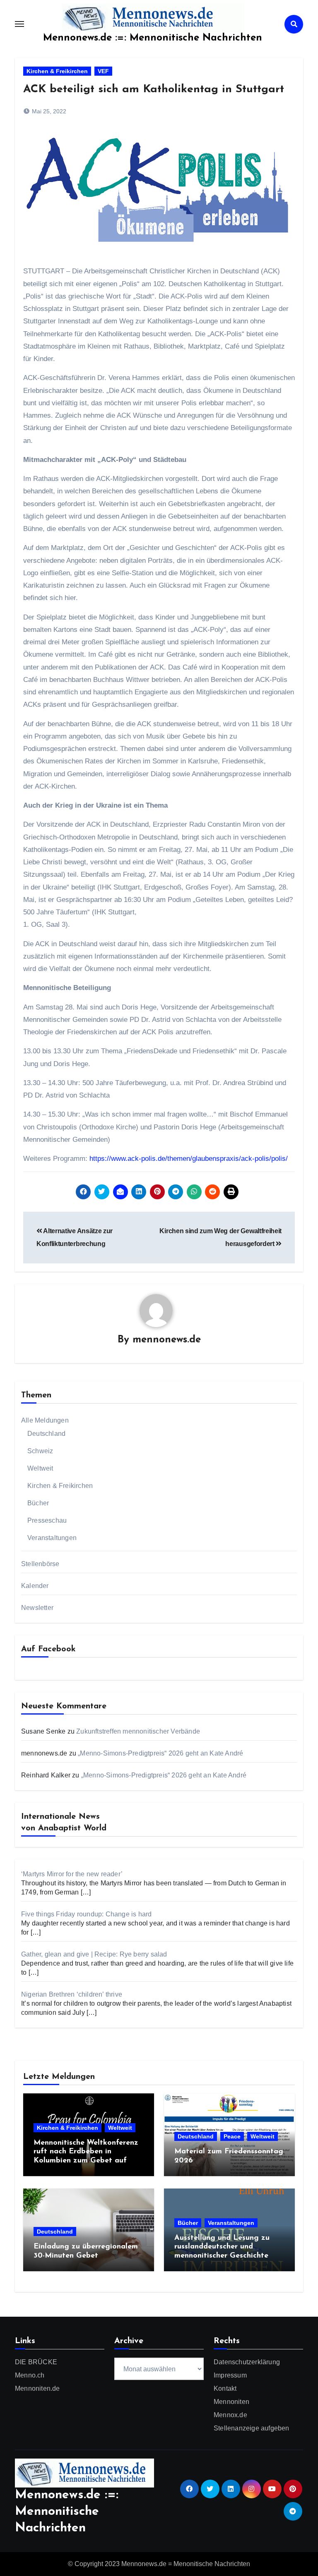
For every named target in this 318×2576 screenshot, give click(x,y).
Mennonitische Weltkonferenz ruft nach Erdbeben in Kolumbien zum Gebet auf (86, 2152)
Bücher (38, 1503)
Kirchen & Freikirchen (57, 71)
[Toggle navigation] (19, 24)
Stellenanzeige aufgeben (252, 2428)
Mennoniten (231, 2402)
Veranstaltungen (52, 1538)
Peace (232, 2136)
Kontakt (225, 2388)
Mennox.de (230, 2415)
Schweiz (40, 1451)
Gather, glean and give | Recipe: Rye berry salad (94, 1954)
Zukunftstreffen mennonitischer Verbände (138, 1731)
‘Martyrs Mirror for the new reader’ (72, 1874)
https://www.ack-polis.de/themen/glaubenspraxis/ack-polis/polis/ (188, 1159)
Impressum (230, 2375)
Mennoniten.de (37, 2388)
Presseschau (47, 1520)
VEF (103, 71)
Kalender (35, 1586)
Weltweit (40, 1468)
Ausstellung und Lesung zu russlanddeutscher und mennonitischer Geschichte (222, 2247)
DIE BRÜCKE (36, 2362)
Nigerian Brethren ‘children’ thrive (72, 1994)
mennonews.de (167, 1340)
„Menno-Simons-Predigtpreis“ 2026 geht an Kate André (160, 1753)
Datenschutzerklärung (247, 2362)
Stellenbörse (40, 1564)
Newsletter (37, 1608)
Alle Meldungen (45, 1420)
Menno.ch (30, 2375)
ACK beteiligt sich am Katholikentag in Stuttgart (154, 90)
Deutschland (46, 1434)
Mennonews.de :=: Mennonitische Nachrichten (153, 38)
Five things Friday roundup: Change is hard (86, 1914)
